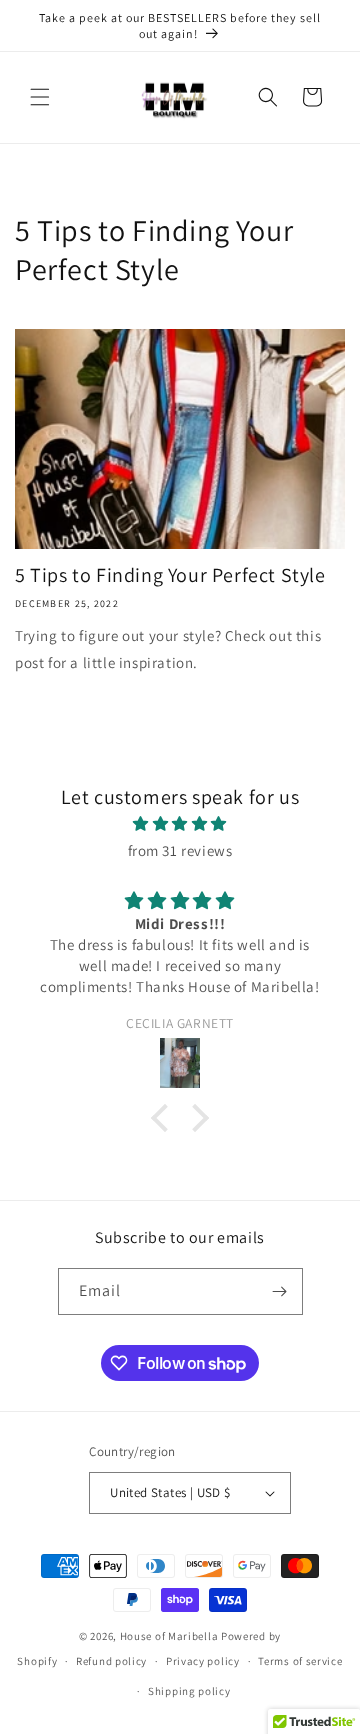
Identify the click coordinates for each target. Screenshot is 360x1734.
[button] (40, 97)
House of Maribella (170, 1636)
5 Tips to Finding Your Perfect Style (170, 575)
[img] (180, 823)
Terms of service (300, 1661)
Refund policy (111, 1661)
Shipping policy (189, 1691)
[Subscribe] (280, 1291)
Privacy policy (203, 1661)
